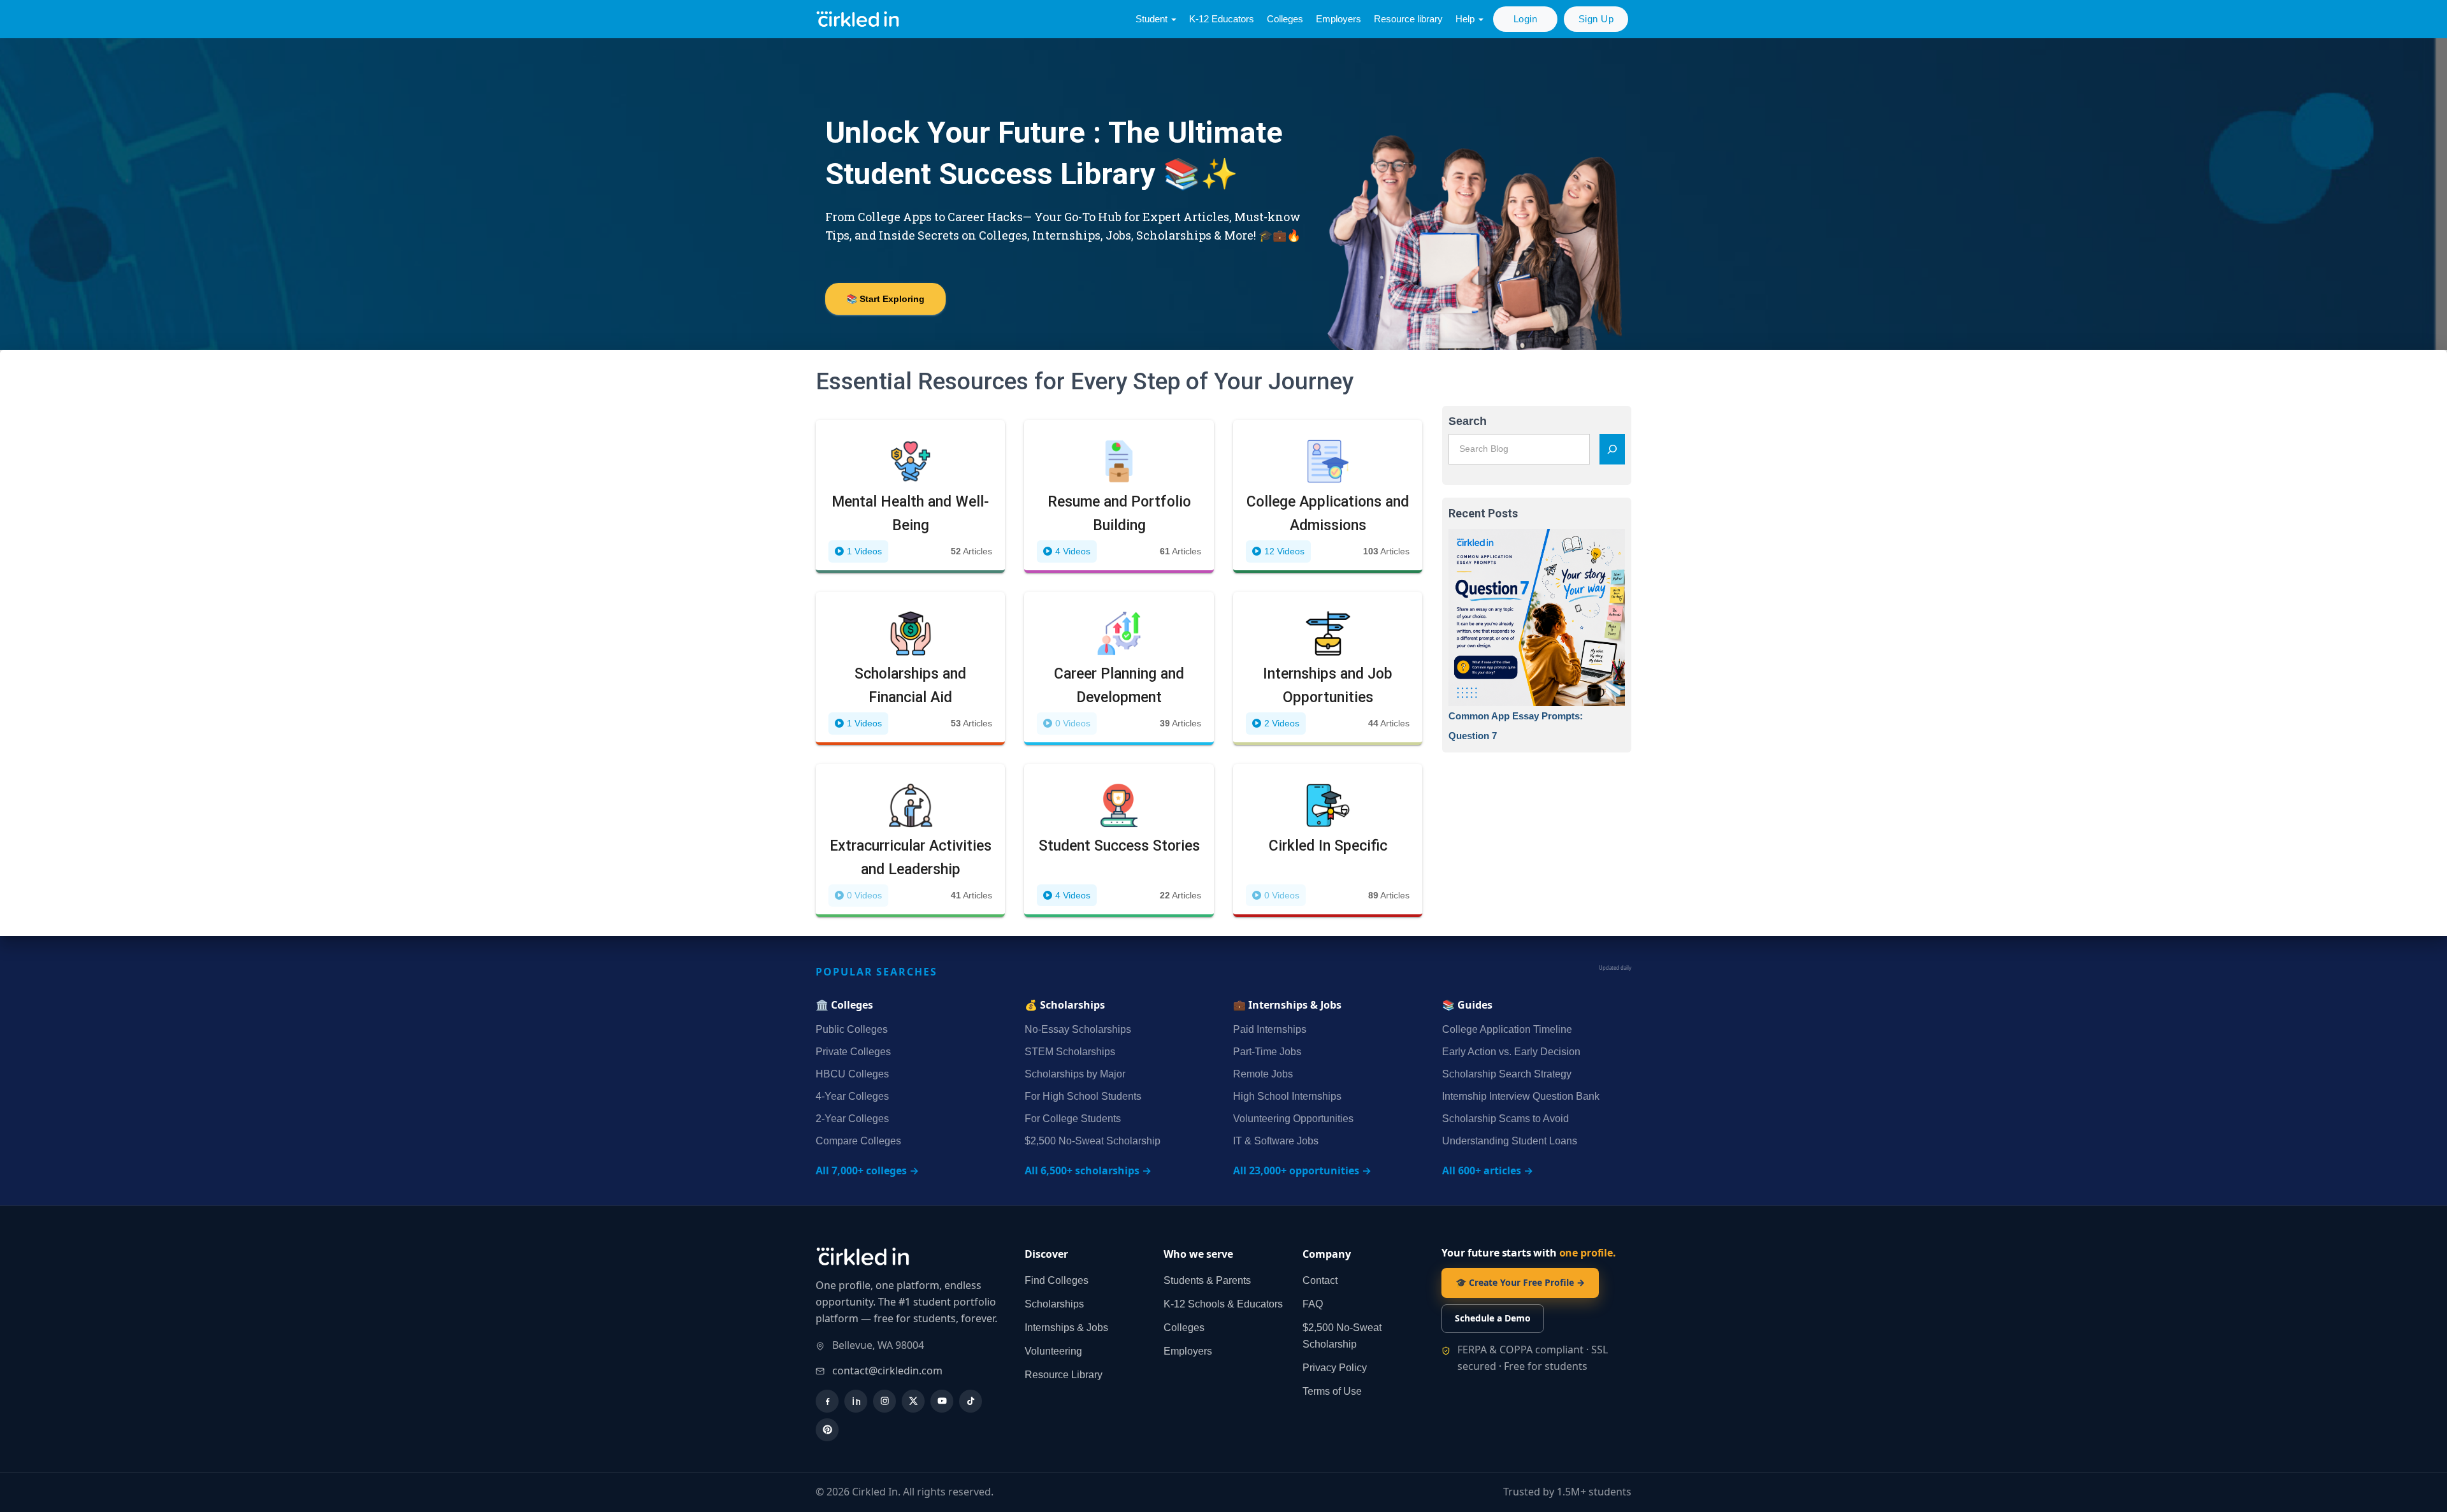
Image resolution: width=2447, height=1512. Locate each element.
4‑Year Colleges (852, 1096)
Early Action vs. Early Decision (1511, 1052)
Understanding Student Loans (1510, 1141)
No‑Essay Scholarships (1078, 1029)
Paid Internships (1270, 1029)
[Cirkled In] (860, 19)
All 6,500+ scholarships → (1088, 1170)
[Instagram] (884, 1401)
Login (1526, 19)
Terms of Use (1332, 1391)
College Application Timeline (1507, 1029)
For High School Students (1083, 1096)
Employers (1339, 19)
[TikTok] (971, 1401)
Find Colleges (1057, 1280)
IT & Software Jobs (1276, 1141)
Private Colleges (853, 1052)
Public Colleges (852, 1029)
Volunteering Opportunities (1293, 1119)
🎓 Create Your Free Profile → (1520, 1282)
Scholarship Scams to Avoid (1505, 1119)
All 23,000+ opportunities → (1302, 1170)
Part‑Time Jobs (1267, 1052)
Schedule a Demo (1493, 1318)
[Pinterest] (827, 1430)
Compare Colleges (858, 1141)
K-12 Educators (1222, 19)
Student (1153, 19)
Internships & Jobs (1066, 1328)
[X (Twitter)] (913, 1401)
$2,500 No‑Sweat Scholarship (1093, 1141)
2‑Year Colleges (852, 1119)
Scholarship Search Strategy (1507, 1074)
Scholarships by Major (1075, 1074)
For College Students (1073, 1119)
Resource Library (1064, 1375)
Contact (1320, 1280)
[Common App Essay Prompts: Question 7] (1537, 617)
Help (1466, 19)
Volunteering (1053, 1351)
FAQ (1313, 1304)
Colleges (1285, 19)
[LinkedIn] (856, 1401)
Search (1468, 421)
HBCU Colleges (852, 1074)
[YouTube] (942, 1401)
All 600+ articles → (1488, 1170)
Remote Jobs (1263, 1074)
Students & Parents (1207, 1280)
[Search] (1612, 449)
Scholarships (1054, 1304)
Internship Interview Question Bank (1521, 1096)
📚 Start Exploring (885, 299)
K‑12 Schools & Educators (1223, 1304)
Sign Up (1596, 19)
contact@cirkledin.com (887, 1371)
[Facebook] (827, 1401)
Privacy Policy (1335, 1368)
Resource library (1408, 19)
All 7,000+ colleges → (867, 1170)
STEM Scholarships (1070, 1052)
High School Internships (1287, 1096)
